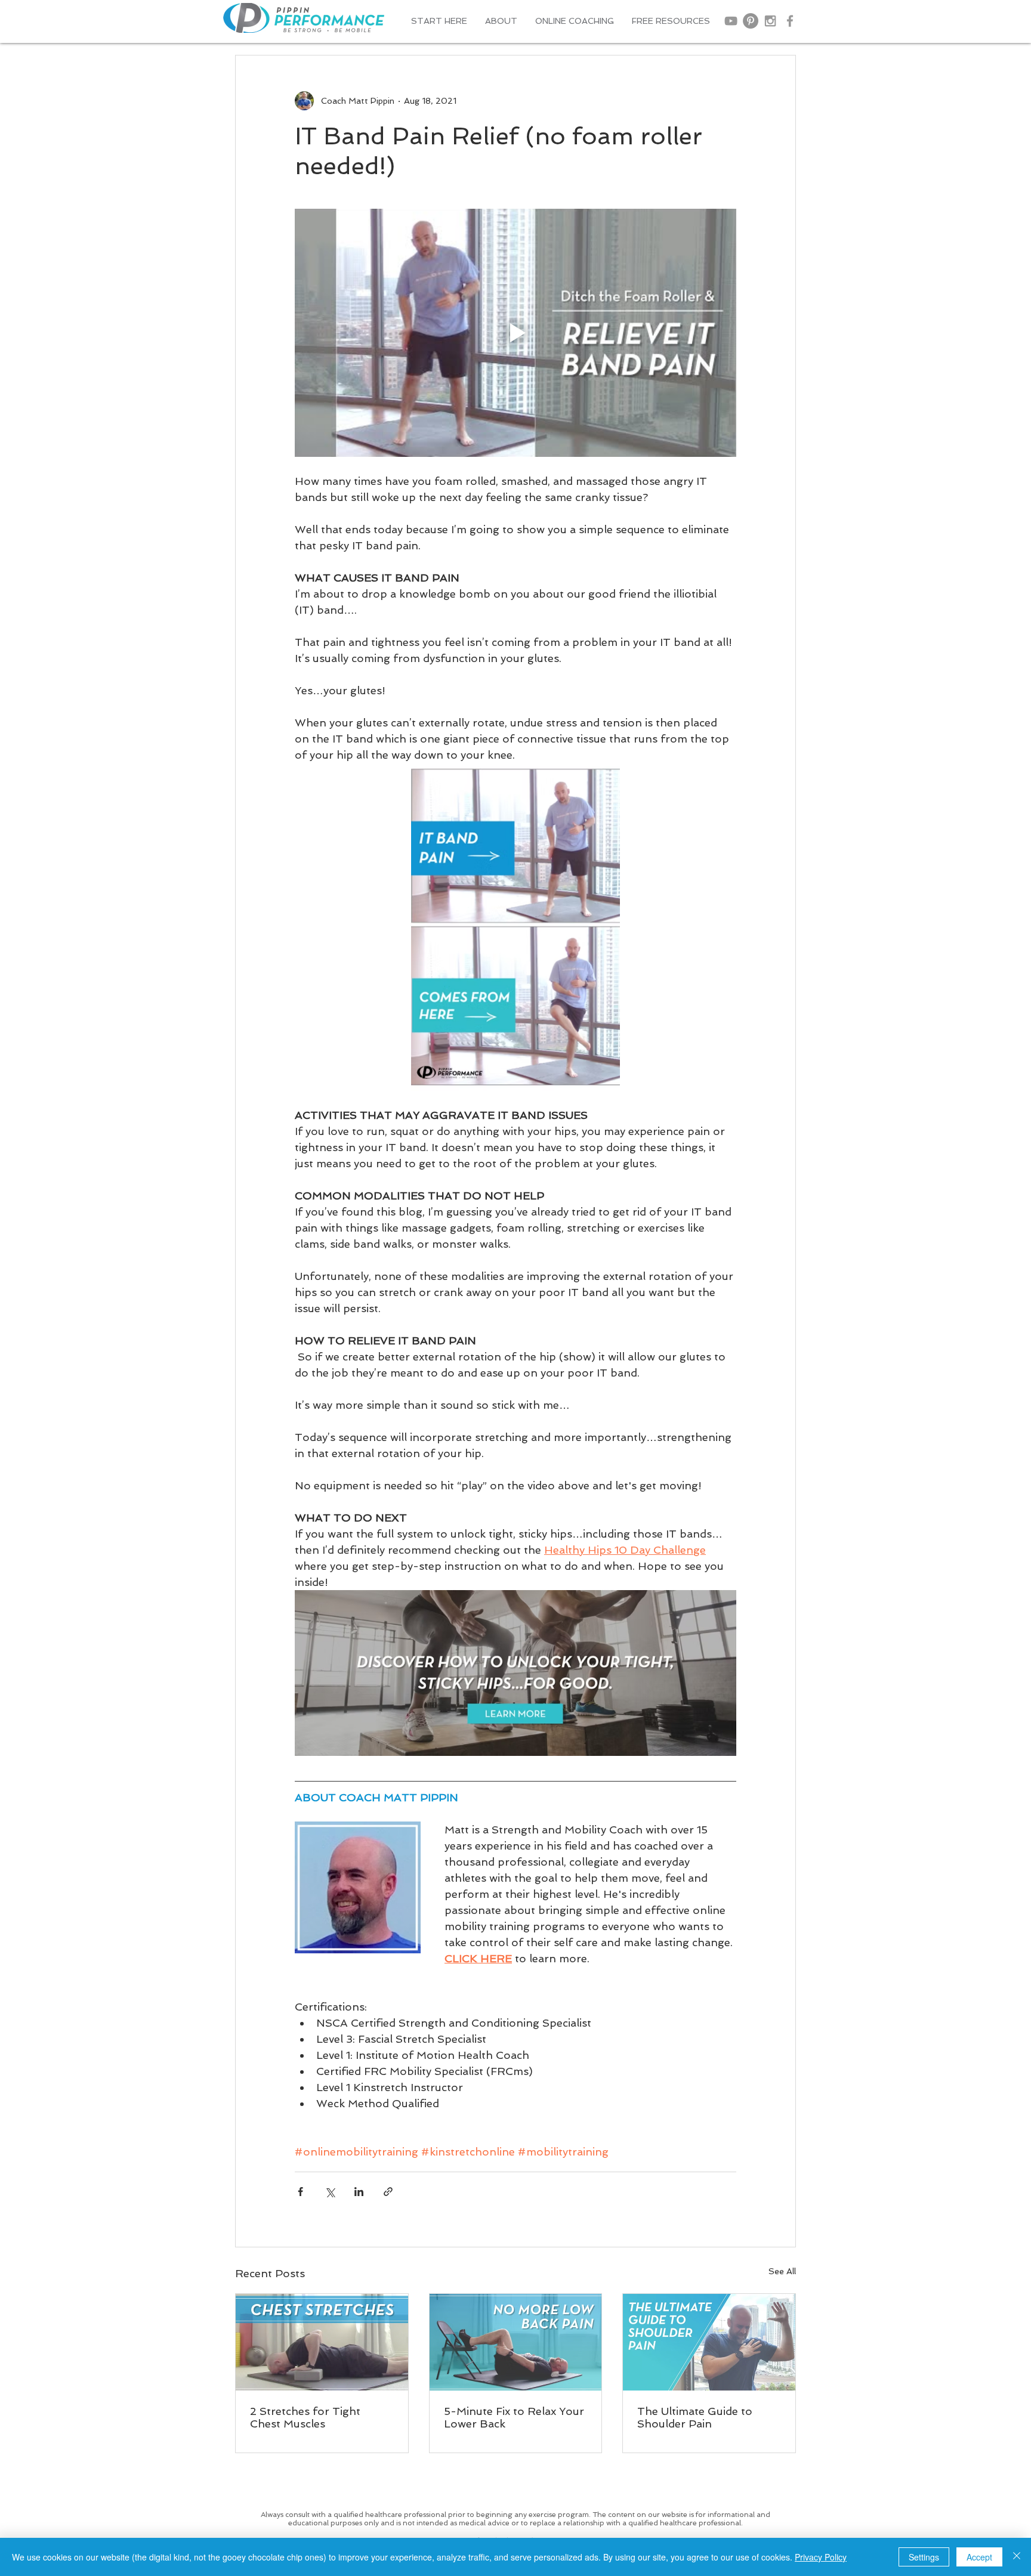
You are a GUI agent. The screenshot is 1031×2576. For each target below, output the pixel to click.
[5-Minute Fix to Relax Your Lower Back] (516, 2342)
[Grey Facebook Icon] (790, 21)
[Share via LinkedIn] (359, 2192)
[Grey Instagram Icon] (770, 21)
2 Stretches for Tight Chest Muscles (305, 2417)
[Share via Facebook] (300, 2192)
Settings (924, 2557)
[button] (501, 21)
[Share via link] (388, 2192)
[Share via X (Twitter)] (330, 2192)
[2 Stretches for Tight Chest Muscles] (322, 2342)
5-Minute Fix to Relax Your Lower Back (514, 2417)
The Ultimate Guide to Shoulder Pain (695, 2417)
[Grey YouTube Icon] (731, 21)
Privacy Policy (821, 2557)
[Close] (1017, 2557)
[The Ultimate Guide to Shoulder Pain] (709, 2342)
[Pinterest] (751, 21)
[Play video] (515, 333)
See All (782, 2271)
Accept (979, 2557)
